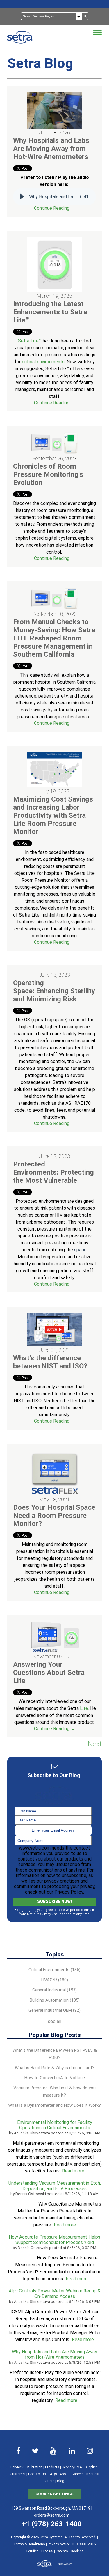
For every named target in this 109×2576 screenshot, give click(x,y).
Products (52, 2467)
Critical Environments (54, 1970)
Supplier (91, 2467)
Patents (62, 2551)
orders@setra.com (52, 2515)
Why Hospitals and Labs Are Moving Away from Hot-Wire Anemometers (51, 149)
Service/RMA (72, 2467)
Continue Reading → (55, 208)
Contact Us (37, 2474)
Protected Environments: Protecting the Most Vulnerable (53, 1172)
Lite (84, 1708)
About (64, 2474)
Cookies (77, 2551)
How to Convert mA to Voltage (55, 2078)
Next (95, 1744)
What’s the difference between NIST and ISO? (50, 1362)
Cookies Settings (54, 2494)
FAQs (53, 2474)
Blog (61, 2481)
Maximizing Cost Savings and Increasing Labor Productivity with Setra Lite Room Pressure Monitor (53, 815)
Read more (73, 2171)
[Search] (85, 16)
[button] (22, 197)
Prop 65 (47, 2551)
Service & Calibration (26, 2467)
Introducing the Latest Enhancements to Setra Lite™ (50, 312)
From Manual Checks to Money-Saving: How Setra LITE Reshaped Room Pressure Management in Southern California (54, 638)
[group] (54, 197)
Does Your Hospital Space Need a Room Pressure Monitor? (54, 1516)
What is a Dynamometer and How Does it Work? (54, 2105)
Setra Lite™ (30, 341)
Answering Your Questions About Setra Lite (49, 1673)
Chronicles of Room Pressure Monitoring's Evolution (48, 474)
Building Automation (55, 2000)
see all (55, 2021)
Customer (18, 2474)
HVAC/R (55, 1980)
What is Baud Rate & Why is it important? (55, 2068)
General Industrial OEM (54, 2010)
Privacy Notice (59, 2544)
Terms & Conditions (29, 2544)
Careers (78, 2474)
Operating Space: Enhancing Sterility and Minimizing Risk (54, 991)
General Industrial (54, 1990)
